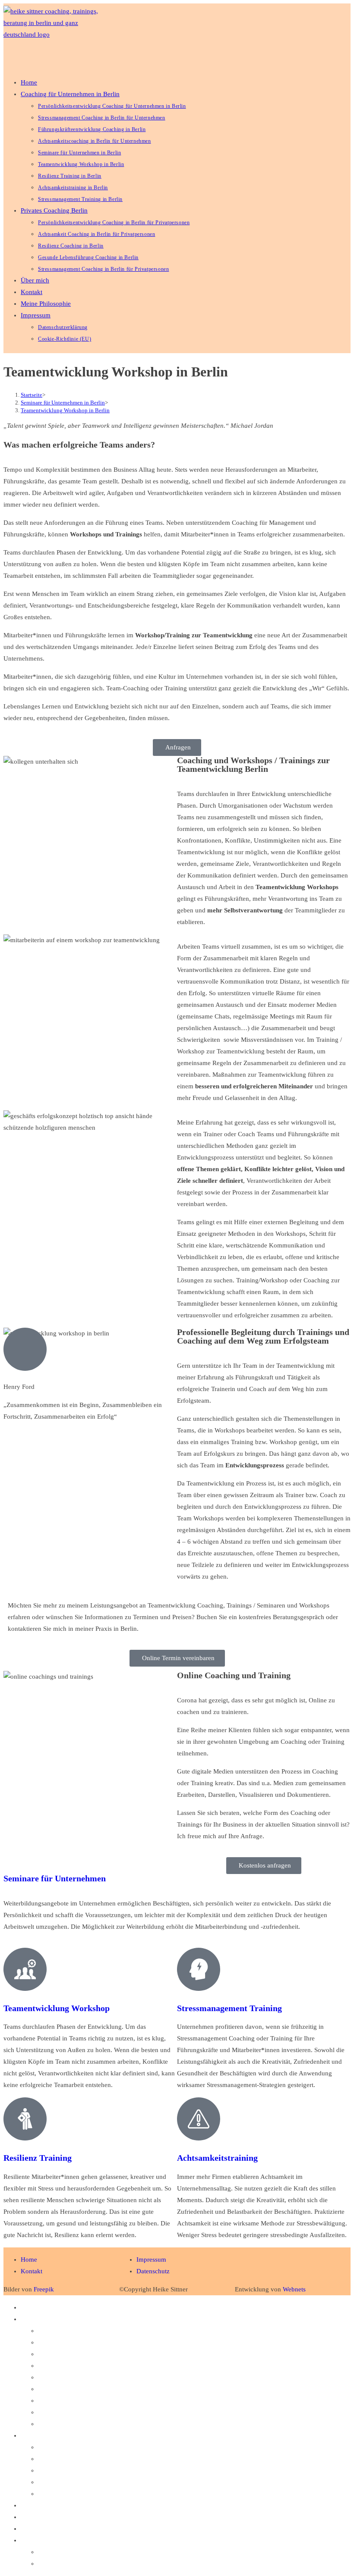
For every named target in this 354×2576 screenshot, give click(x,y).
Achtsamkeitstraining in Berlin (79, 2412)
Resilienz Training (38, 2158)
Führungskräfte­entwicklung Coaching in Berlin (101, 2354)
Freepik (44, 2289)
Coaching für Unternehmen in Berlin (70, 2319)
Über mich (35, 2505)
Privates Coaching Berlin (54, 2435)
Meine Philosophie (46, 2529)
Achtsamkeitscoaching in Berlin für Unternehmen (105, 2366)
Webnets (294, 2289)
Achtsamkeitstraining (217, 2158)
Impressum (36, 2540)
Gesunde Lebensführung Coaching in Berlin (98, 2482)
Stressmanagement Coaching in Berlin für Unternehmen (113, 2342)
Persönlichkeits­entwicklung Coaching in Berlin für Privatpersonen (127, 2447)
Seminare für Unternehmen (55, 1878)
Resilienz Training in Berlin (75, 2401)
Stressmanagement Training (229, 2008)
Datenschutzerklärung (68, 2552)
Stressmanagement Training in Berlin (88, 2424)
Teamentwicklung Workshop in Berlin (65, 410)
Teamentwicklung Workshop (57, 2008)
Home (29, 2307)
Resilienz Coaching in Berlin (77, 2470)
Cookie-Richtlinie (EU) (69, 2563)
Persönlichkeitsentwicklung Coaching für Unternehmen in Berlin (125, 2331)
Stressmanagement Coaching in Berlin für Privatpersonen (115, 2494)
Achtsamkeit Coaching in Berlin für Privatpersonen (107, 2459)
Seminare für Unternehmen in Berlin (87, 2377)
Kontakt (32, 2517)
